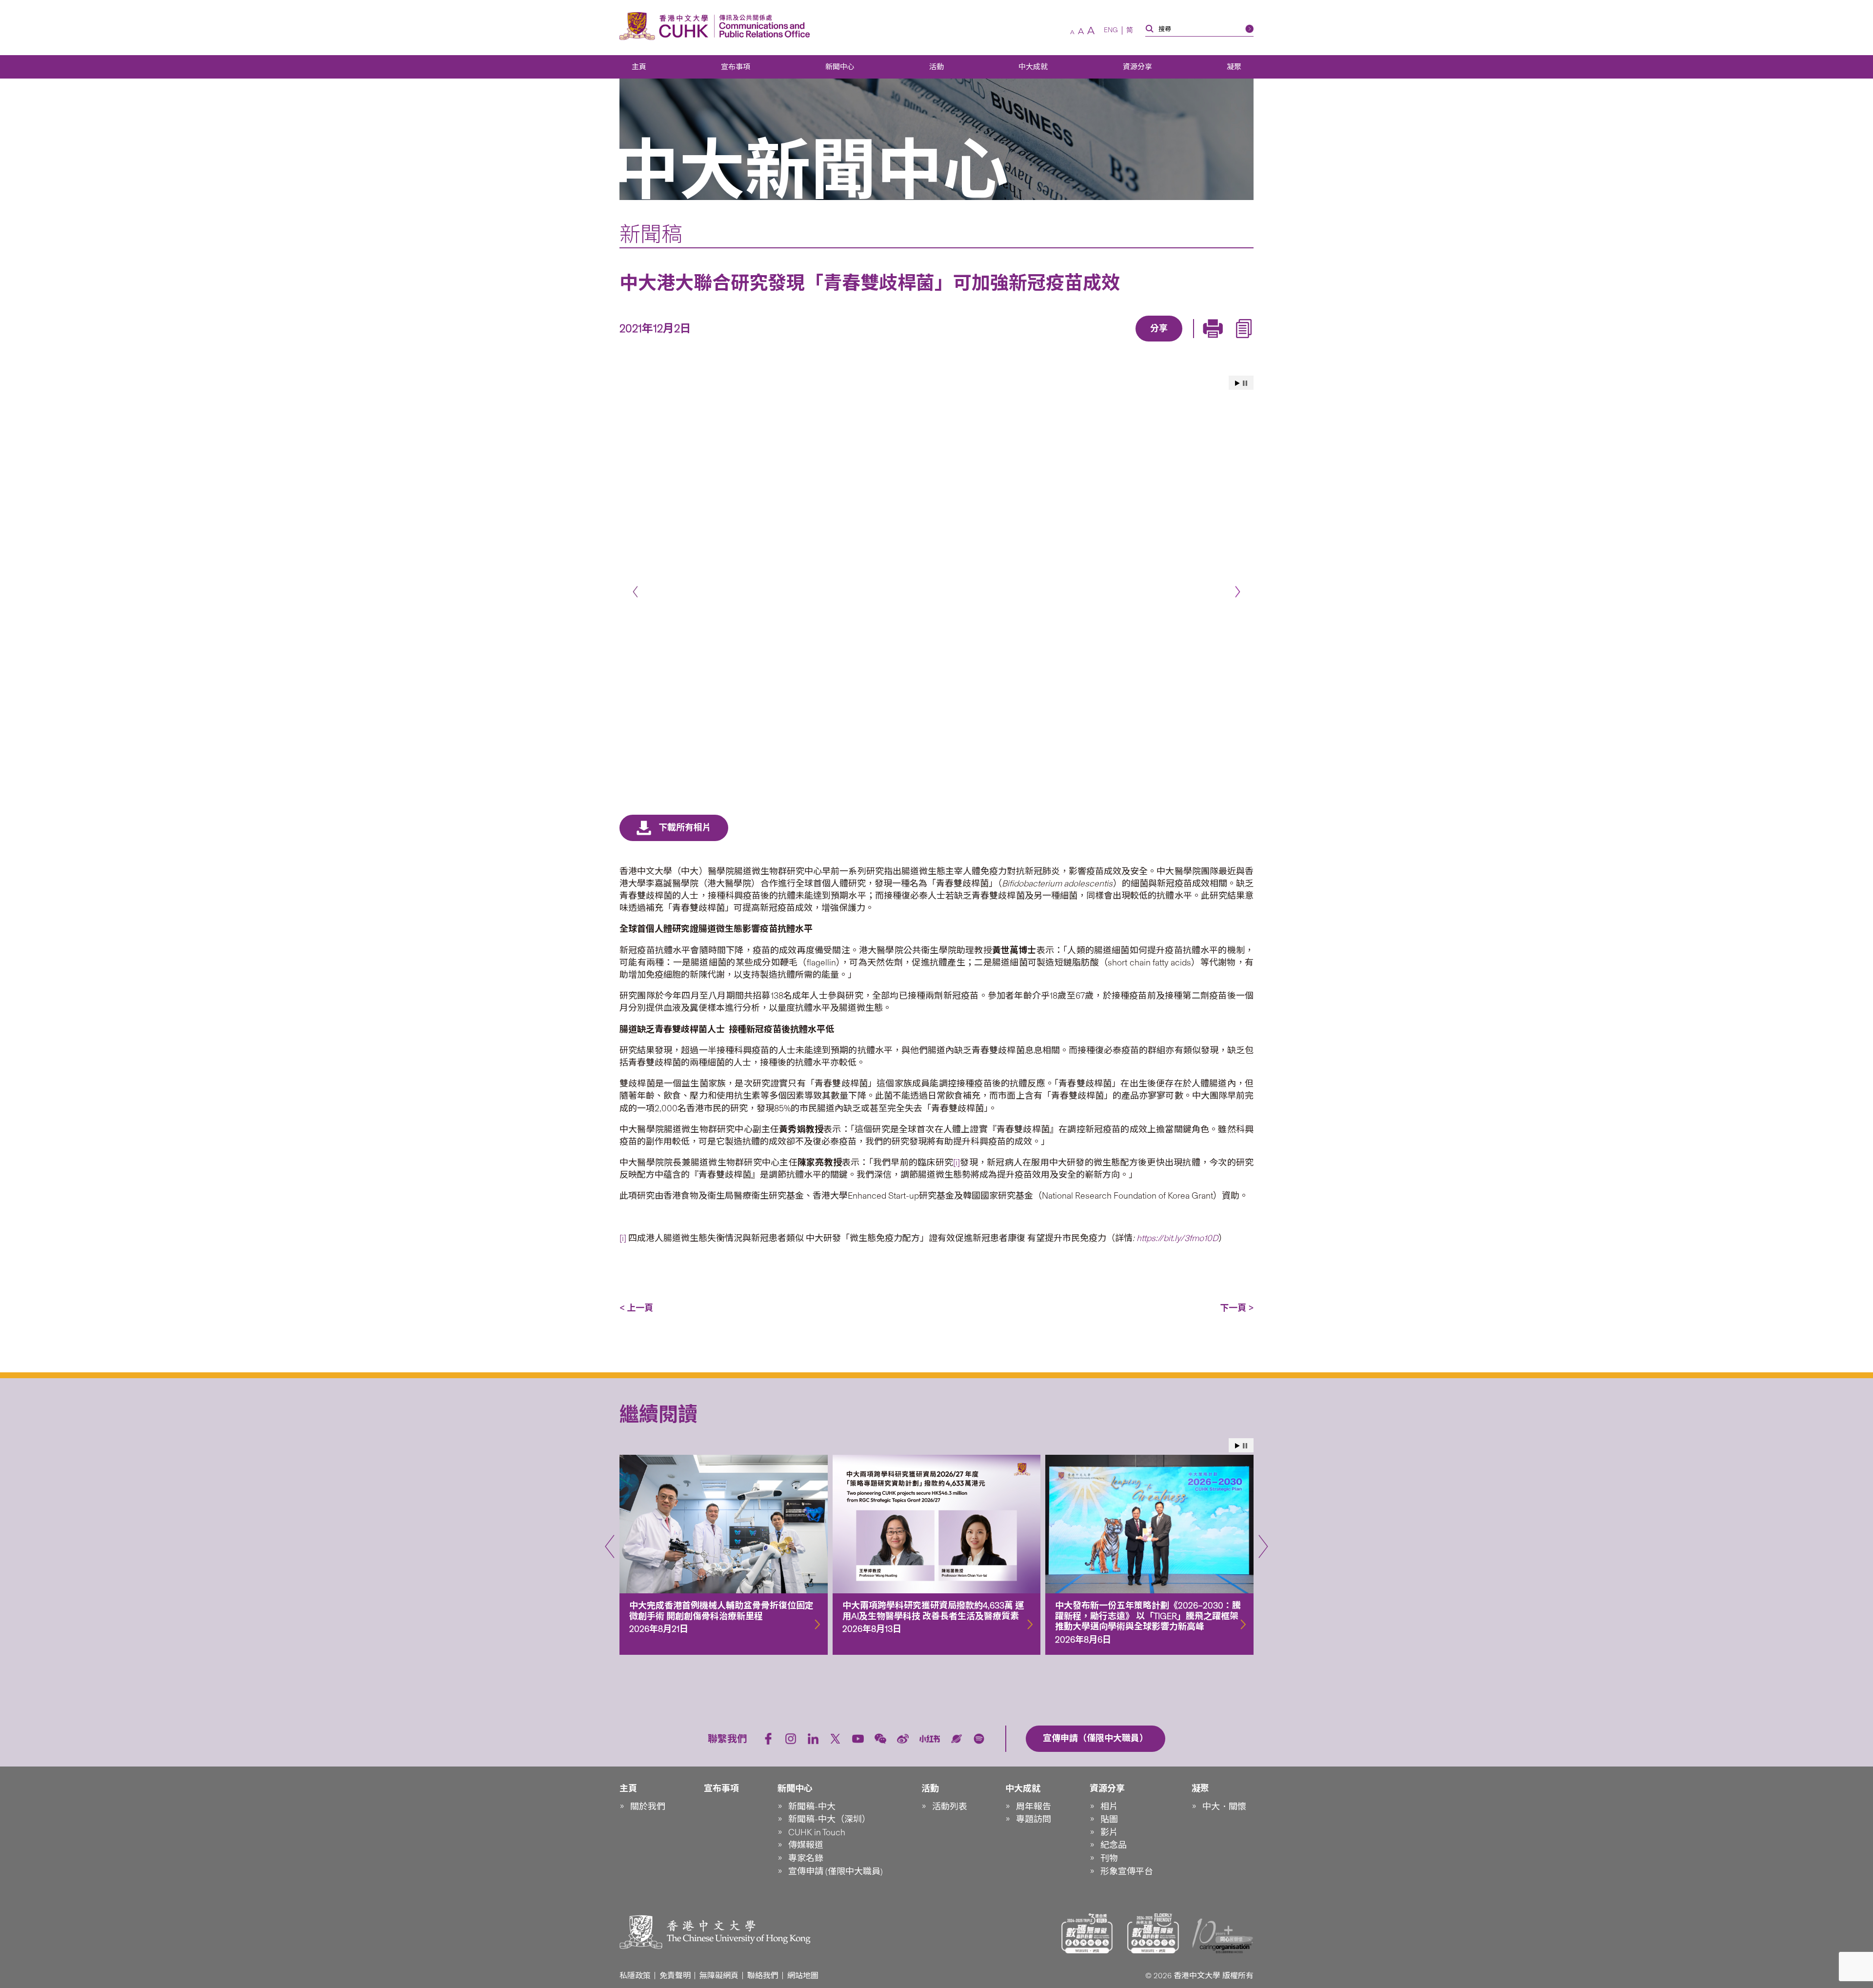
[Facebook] (1080, 342)
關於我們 (648, 1807)
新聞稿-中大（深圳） (829, 1819)
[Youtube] (858, 1739)
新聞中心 (840, 67)
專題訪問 (1034, 1819)
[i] (956, 1163)
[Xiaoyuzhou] (956, 1739)
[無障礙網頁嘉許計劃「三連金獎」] (1087, 1933)
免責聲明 (675, 1976)
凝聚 (1234, 67)
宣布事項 (736, 67)
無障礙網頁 (719, 1976)
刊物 (1109, 1858)
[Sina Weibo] (1170, 342)
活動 (936, 67)
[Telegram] (1148, 342)
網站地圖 (803, 1976)
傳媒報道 (806, 1845)
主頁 (639, 67)
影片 (1109, 1832)
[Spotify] (979, 1739)
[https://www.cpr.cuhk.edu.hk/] (762, 26)
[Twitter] (1125, 342)
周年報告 (1034, 1807)
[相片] (936, 569)
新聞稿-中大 (812, 1807)
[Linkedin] (1103, 342)
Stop (1245, 383)
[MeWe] (1215, 342)
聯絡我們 (763, 1976)
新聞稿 (651, 234)
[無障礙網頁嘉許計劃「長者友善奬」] (1153, 1933)
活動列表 (950, 1807)
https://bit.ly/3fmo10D (1177, 1238)
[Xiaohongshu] (930, 1739)
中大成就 (1033, 67)
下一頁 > (1237, 1308)
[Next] (1238, 592)
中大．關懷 (1224, 1807)
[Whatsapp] (1193, 342)
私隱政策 (635, 1976)
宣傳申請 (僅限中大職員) (836, 1871)
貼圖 (1109, 1819)
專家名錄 (806, 1858)
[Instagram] (791, 1739)
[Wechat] (880, 1739)
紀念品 (1114, 1845)
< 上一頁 (636, 1308)
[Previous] (635, 592)
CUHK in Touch (817, 1832)
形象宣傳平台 (1127, 1871)
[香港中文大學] (666, 26)
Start (1237, 383)
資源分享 (1137, 67)
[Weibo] (903, 1739)
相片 (1109, 1807)
